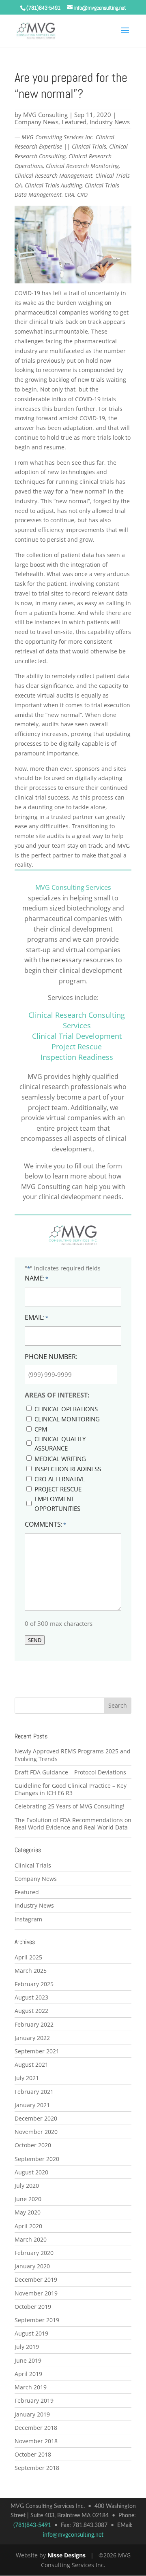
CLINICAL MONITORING (67, 1419)
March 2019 (31, 2387)
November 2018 (36, 2441)
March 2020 (31, 2239)
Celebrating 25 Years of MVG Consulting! (70, 1806)
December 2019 (36, 2279)
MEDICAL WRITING (60, 1459)
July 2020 (27, 2186)
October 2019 (33, 2307)
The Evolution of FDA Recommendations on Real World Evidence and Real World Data (73, 1824)
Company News (36, 122)
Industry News (110, 122)
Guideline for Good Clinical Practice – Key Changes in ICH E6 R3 (71, 1789)
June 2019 (28, 2360)
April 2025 (28, 1957)
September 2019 (37, 2320)
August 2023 (31, 1997)
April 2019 (28, 2374)
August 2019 (31, 2333)
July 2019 (27, 2347)
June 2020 (28, 2199)
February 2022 (34, 2024)
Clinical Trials (33, 1865)
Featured (74, 122)
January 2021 (32, 2105)
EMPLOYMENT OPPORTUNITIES (57, 1504)
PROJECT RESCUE (58, 1489)
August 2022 (31, 2011)
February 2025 (34, 1984)
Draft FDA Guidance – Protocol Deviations (70, 1772)
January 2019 (32, 2414)
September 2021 (37, 2051)
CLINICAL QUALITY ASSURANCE (60, 1444)
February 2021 (34, 2092)
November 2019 (36, 2293)
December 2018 (36, 2428)
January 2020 (32, 2266)
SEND (35, 1640)
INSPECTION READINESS (68, 1469)
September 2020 (37, 2159)
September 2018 (37, 2468)
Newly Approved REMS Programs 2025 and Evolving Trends (73, 1755)
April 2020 (28, 2226)
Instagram (28, 1919)
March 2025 (31, 1971)
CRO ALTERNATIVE (60, 1479)
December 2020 (36, 2118)
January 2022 (32, 2038)
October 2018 (33, 2454)
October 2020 (33, 2145)
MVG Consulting (45, 115)
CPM (41, 1429)
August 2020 (31, 2172)
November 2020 (36, 2132)
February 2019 (34, 2401)
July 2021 (27, 2078)
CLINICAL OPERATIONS (66, 1409)
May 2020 (28, 2212)
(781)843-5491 (43, 8)
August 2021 (31, 2064)
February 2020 (34, 2253)
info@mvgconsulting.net (73, 2535)
